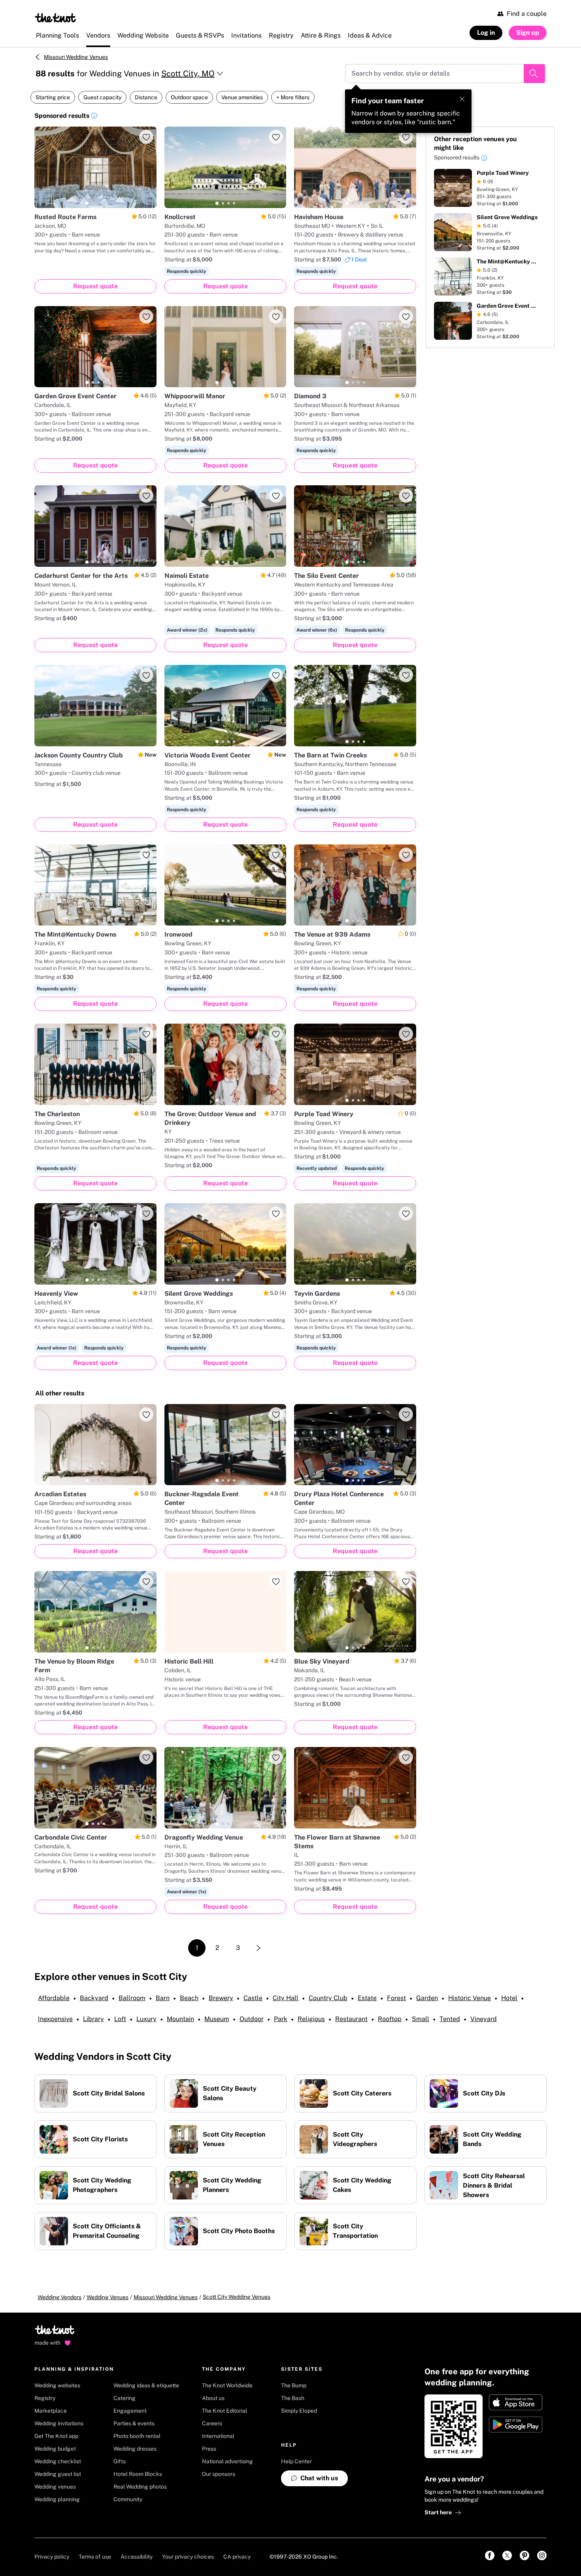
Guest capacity (102, 97)
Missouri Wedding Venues (76, 57)
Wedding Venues (108, 2297)
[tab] (87, 203)
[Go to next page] (258, 1948)
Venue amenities (242, 97)
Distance (146, 97)
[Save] (146, 137)
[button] (94, 117)
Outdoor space (189, 97)
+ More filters (293, 97)
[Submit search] (534, 74)
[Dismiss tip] (462, 99)
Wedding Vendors (59, 2297)
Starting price (53, 97)
